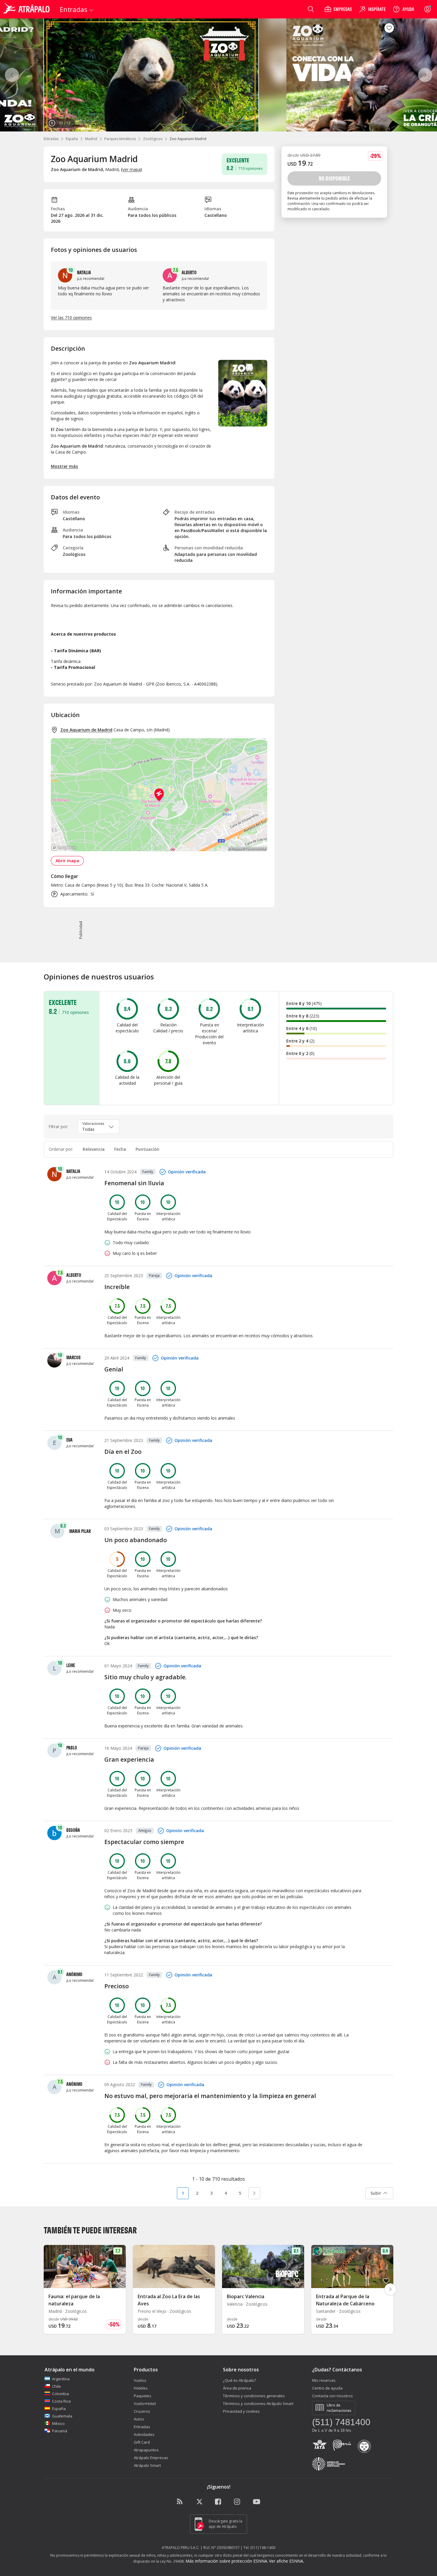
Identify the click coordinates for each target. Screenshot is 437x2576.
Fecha (120, 1149)
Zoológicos (153, 139)
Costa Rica (61, 2401)
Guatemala (62, 2416)
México (58, 2423)
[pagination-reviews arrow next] (254, 2193)
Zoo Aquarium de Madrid (86, 730)
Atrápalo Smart (147, 2465)
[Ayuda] (403, 9)
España (72, 139)
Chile (56, 2386)
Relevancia (94, 1149)
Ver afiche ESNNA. (287, 2561)
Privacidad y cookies (241, 2411)
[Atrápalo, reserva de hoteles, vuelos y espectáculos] (27, 9)
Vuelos (140, 2380)
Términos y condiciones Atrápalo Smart (258, 2403)
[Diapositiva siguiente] (390, 2289)
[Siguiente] (425, 75)
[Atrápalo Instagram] (238, 2502)
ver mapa (132, 169)
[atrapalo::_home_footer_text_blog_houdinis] (180, 2502)
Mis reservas (324, 2380)
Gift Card (142, 2442)
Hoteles (141, 2388)
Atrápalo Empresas (151, 2458)
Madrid (91, 139)
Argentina (61, 2379)
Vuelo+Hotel (145, 2403)
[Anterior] (12, 75)
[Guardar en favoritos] (389, 28)
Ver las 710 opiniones (71, 318)
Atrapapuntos (146, 2450)
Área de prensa (237, 2388)
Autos (139, 2419)
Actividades (144, 2434)
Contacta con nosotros (333, 2396)
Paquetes (143, 2396)
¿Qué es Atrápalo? (239, 2380)
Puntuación (147, 1149)
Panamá (60, 2431)
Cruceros (142, 2411)
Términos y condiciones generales (254, 2396)
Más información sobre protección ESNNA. (227, 2561)
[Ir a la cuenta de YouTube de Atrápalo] (257, 2502)
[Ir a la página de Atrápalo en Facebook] (218, 2502)
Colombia (60, 2394)
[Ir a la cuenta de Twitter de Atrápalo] (199, 2502)
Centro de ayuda (327, 2388)
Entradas (51, 139)
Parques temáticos (120, 139)
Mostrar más (64, 466)
